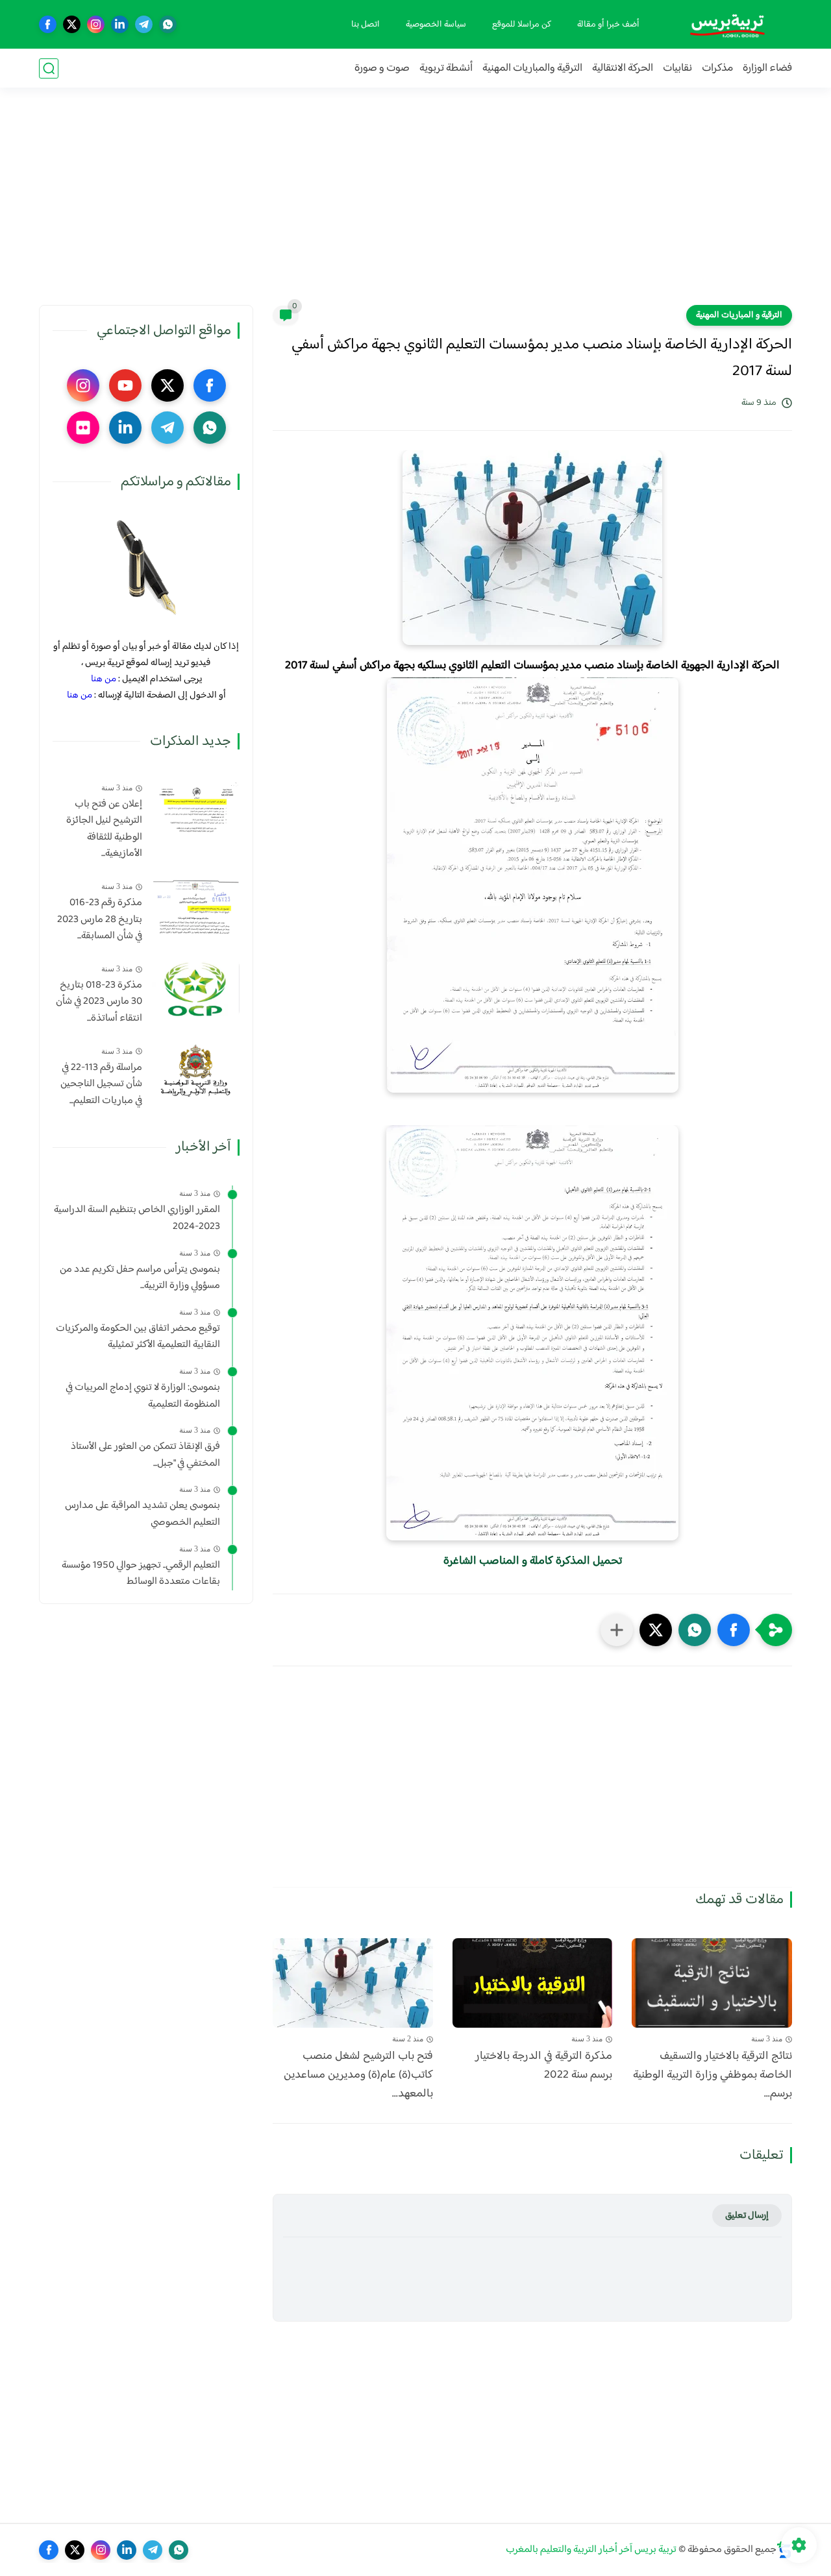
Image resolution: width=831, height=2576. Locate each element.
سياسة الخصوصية (436, 25)
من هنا (104, 679)
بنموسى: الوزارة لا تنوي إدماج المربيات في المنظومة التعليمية (143, 1396)
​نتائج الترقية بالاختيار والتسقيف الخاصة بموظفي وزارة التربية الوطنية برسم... (713, 2075)
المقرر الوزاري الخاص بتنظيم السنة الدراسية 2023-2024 (137, 1219)
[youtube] (125, 385)
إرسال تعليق (747, 2216)
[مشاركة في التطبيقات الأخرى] (617, 1630)
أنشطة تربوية (446, 68)
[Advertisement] (415, 204)
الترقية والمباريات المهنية (532, 68)
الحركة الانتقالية (623, 68)
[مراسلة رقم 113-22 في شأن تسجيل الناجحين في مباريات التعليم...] (196, 1071)
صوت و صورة (382, 68)
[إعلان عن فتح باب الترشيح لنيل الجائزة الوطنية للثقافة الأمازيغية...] (196, 808)
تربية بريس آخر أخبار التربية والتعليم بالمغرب (591, 2550)
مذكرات (717, 68)
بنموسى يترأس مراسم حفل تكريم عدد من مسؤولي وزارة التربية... (140, 1278)
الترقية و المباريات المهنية (739, 315)
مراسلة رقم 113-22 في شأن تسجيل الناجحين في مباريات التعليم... (101, 1085)
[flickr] (83, 428)
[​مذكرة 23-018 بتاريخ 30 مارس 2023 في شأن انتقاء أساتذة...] (196, 989)
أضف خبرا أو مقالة (608, 25)
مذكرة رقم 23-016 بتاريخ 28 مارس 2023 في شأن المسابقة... (100, 920)
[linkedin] (120, 24)
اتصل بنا (366, 25)
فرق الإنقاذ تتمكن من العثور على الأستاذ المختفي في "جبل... (145, 1455)
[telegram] (144, 24)
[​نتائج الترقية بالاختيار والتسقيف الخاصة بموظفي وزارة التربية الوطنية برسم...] (712, 1983)
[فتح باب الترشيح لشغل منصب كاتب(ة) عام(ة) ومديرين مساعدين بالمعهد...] (353, 1983)
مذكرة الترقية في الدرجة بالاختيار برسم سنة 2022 (544, 2066)
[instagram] (96, 24)
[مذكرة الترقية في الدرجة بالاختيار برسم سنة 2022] (533, 1983)
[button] (734, 1630)
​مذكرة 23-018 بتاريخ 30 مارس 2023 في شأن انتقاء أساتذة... (99, 1002)
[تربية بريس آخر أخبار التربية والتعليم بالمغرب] (727, 24)
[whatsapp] (168, 24)
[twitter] (72, 24)
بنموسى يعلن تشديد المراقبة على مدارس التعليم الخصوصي (143, 1515)
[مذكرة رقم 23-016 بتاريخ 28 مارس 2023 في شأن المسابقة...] (196, 906)
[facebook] (48, 24)
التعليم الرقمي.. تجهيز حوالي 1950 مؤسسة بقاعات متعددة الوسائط (141, 1574)
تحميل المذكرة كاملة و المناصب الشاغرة (533, 1561)
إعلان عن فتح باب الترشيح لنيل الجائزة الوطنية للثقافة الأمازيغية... (104, 829)
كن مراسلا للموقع (522, 25)
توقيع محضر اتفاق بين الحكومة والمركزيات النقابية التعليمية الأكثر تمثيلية (138, 1337)
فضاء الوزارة (767, 68)
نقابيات (677, 68)
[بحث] (49, 68)
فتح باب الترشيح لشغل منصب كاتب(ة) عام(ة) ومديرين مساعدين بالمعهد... (358, 2075)
